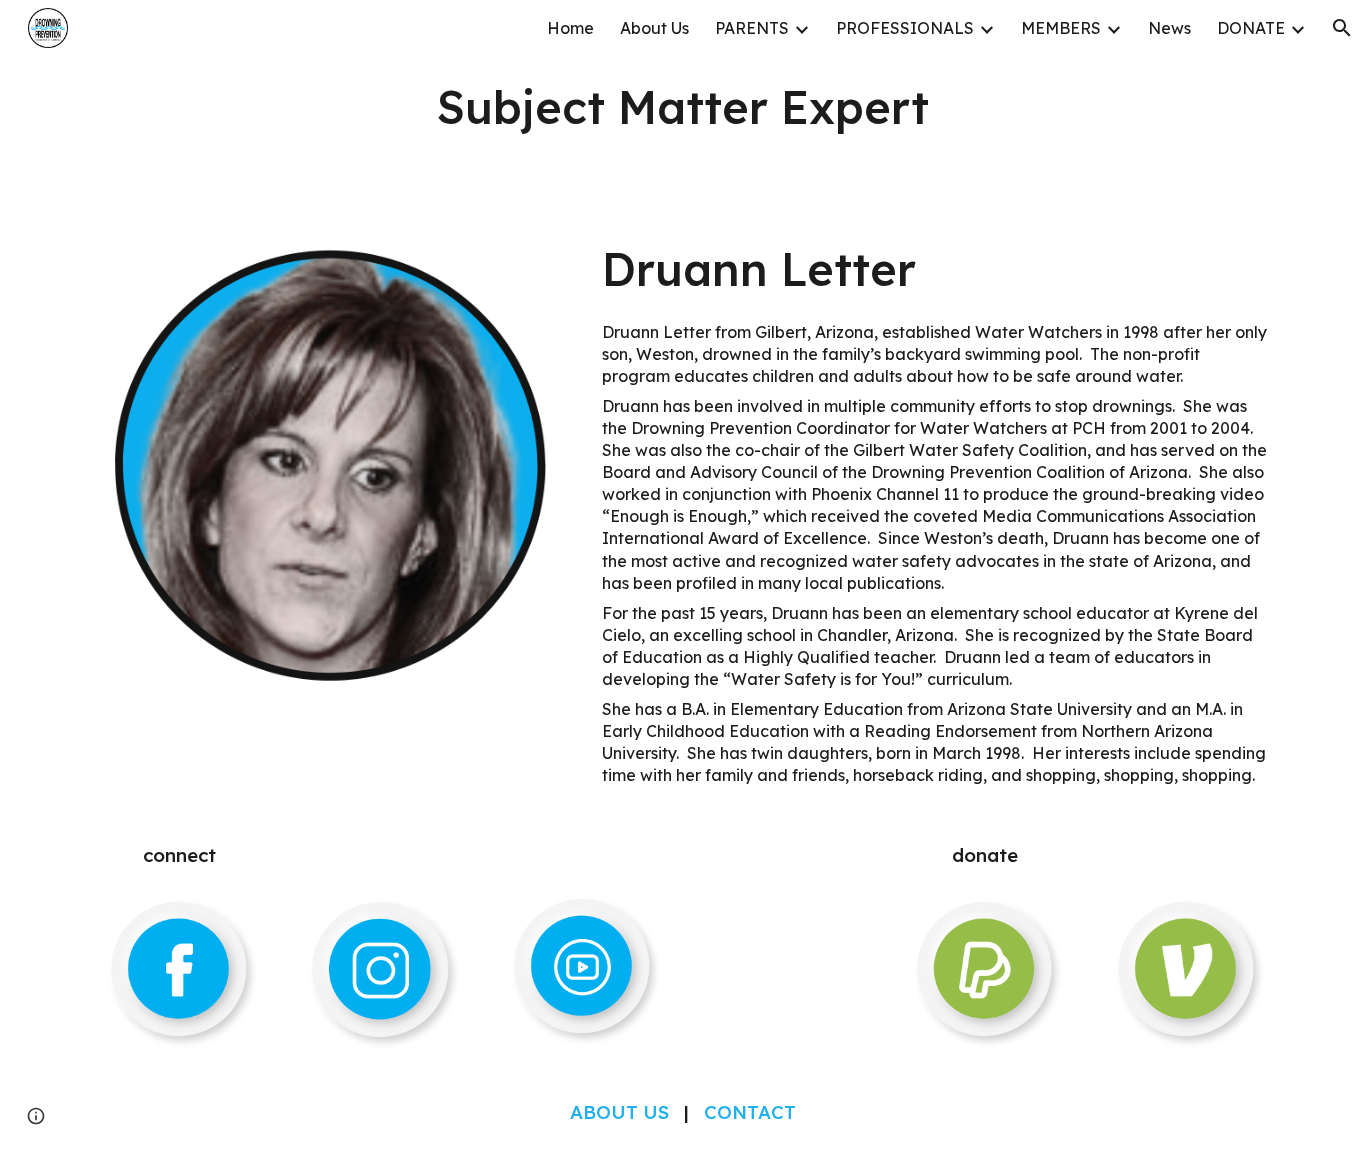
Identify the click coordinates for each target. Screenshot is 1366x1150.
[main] (682, 107)
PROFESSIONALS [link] (905, 28)
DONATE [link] (1251, 28)
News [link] (1169, 28)
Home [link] (570, 28)
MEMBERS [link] (1061, 28)
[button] (1342, 28)
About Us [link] (654, 28)
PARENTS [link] (752, 28)
